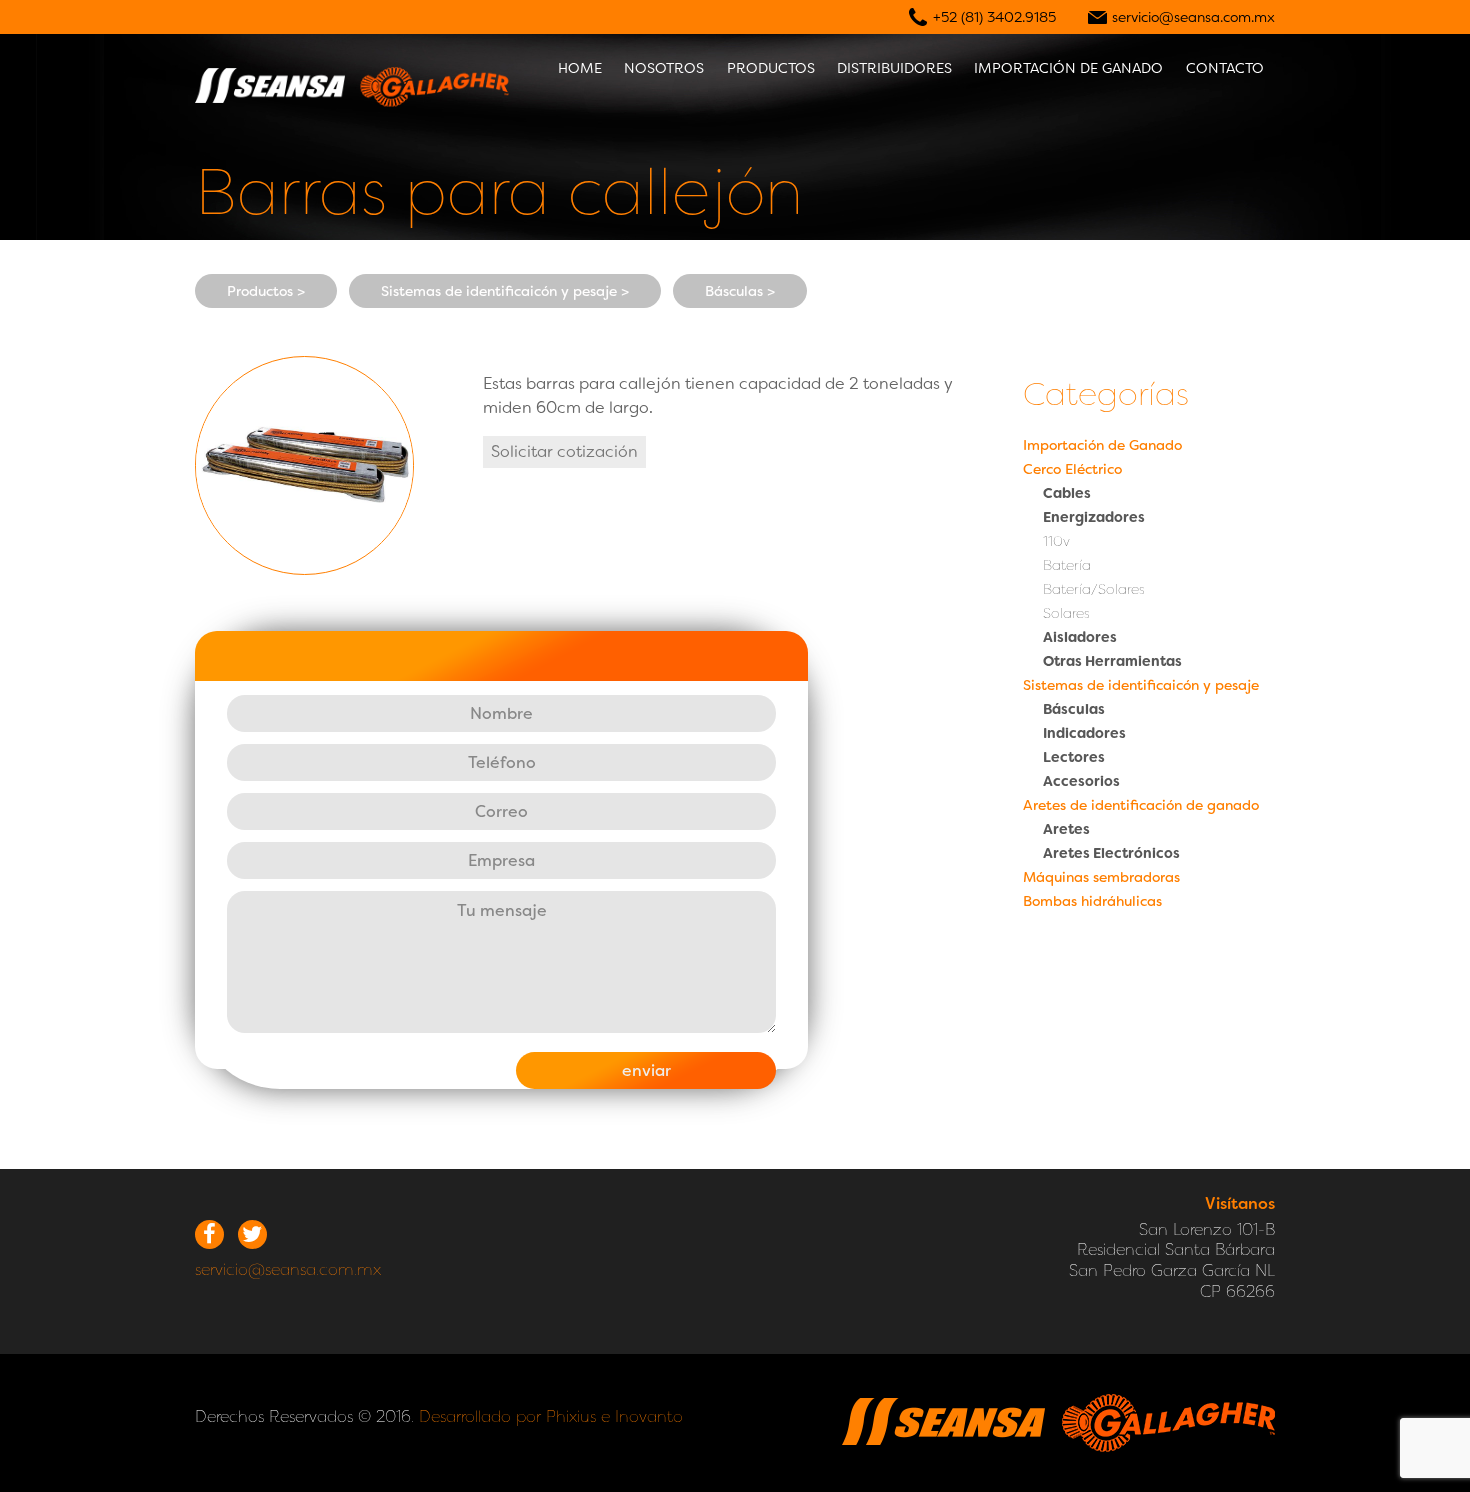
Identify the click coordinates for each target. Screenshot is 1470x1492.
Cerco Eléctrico (1072, 469)
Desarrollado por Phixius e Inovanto (551, 1416)
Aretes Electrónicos (1111, 853)
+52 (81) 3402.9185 (994, 17)
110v (1056, 541)
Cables (1067, 493)
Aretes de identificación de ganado (1141, 805)
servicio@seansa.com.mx (1193, 17)
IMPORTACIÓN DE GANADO (1068, 68)
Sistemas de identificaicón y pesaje (1141, 685)
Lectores (1074, 757)
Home (580, 68)
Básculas (1074, 709)
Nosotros (664, 68)
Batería (1067, 565)
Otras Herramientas (1112, 661)
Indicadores (1084, 733)
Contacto (1225, 68)
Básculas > (740, 291)
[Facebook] (209, 1234)
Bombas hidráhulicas (1092, 901)
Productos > (266, 291)
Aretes (1066, 829)
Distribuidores (894, 68)
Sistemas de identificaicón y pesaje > (505, 291)
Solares (1066, 613)
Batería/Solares (1094, 589)
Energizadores (1094, 517)
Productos (771, 68)
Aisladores (1080, 637)
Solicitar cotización (564, 451)
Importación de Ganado (1102, 445)
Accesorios (1081, 781)
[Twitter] (252, 1234)
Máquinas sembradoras (1101, 877)
